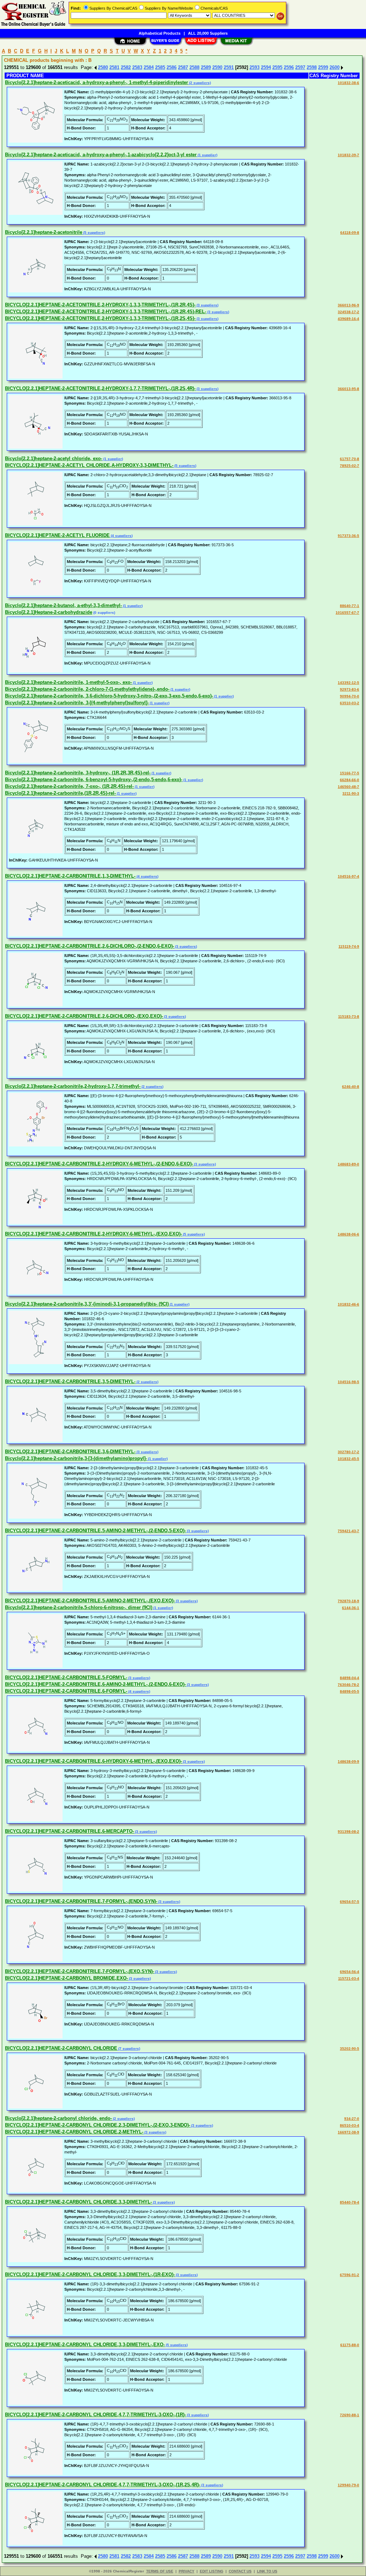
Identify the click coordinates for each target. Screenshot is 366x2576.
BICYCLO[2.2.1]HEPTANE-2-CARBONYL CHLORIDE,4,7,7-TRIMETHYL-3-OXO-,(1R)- (95, 2415)
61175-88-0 (350, 2345)
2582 (126, 67)
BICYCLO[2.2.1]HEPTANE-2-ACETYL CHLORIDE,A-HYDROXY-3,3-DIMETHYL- (89, 465)
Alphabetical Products (160, 33)
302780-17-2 (348, 1452)
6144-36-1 (351, 1608)
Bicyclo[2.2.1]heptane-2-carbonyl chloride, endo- (58, 2118)
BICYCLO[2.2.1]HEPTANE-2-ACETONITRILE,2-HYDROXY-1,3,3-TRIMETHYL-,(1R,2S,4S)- (100, 318)
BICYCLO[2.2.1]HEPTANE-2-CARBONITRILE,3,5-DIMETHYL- (70, 1381)
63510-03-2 (350, 703)
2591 (229, 67)
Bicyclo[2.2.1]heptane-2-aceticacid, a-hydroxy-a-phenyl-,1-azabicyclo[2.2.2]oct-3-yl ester (101, 155)
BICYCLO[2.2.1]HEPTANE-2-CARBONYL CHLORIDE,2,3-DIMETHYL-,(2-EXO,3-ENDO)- (98, 2125)
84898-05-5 (350, 1691)
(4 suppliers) (121, 536)
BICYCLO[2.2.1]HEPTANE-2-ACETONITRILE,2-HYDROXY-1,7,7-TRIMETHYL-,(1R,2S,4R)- (100, 388)
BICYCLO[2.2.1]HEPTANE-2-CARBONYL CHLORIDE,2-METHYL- (74, 2132)
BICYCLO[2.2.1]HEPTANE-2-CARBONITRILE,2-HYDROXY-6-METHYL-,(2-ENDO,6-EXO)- (99, 1164)
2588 (194, 67)
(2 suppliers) (199, 83)
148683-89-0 (348, 1164)
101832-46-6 (348, 1304)
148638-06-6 (348, 1234)
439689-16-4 (348, 319)
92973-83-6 (350, 689)
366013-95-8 (348, 389)
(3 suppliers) (207, 305)
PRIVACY (187, 2571)
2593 (254, 67)
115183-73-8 (349, 1016)
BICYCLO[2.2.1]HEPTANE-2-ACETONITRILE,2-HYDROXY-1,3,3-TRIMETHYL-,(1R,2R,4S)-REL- (106, 312)
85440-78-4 (350, 2202)
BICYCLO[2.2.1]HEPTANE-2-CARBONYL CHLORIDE (61, 2048)
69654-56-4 (350, 1972)
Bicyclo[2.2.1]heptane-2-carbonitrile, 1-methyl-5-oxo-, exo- (68, 682)
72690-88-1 (350, 2415)
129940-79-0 (348, 2485)
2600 (335, 67)
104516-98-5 (348, 1382)
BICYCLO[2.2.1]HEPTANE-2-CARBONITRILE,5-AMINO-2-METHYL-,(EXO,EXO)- (90, 1601)
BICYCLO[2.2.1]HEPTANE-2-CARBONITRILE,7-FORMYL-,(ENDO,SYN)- (81, 1901)
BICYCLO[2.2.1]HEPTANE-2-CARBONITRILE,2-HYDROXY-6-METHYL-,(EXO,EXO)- (93, 1234)
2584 (149, 67)
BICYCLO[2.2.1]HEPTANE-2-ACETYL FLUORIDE (57, 535)
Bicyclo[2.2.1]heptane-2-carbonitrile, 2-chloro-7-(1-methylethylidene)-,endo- (87, 689)
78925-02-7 (350, 466)
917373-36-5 (348, 536)
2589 (206, 67)
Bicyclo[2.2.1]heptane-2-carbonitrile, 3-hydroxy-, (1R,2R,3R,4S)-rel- (78, 773)
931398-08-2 (348, 1832)
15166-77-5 (350, 773)
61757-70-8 (350, 459)
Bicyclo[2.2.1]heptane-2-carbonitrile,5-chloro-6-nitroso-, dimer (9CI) (79, 1607)
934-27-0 (352, 2119)
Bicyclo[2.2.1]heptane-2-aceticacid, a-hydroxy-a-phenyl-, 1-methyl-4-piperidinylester (97, 82)
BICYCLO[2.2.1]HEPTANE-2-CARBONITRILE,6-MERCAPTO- (70, 1831)
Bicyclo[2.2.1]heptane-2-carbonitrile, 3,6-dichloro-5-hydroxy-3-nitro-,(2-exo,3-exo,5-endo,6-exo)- (109, 696)
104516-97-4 (348, 876)
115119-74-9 (349, 946)
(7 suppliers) (129, 2049)
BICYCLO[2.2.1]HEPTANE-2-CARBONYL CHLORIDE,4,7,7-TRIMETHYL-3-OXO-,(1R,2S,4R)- (103, 2485)
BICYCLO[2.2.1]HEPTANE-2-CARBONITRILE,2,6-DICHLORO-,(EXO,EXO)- (84, 1016)
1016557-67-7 (347, 613)
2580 (103, 67)
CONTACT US (240, 2571)
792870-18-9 (348, 1601)
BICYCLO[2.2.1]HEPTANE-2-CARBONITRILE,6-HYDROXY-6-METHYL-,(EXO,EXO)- (93, 1761)
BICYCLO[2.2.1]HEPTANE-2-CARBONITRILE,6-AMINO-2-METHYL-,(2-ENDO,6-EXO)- (95, 1684)
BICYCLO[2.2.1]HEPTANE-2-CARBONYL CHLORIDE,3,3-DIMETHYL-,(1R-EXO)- (90, 2274)
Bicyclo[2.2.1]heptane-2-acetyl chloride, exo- (54, 458)
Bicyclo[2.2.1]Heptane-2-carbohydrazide (49, 612)
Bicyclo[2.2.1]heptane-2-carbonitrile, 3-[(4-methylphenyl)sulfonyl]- (77, 703)
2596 (289, 67)
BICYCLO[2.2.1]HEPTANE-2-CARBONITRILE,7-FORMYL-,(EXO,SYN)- (80, 1971)
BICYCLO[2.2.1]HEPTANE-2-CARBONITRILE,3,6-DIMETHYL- (70, 1452)
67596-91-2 (350, 2275)
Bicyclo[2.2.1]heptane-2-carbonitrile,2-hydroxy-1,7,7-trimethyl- (73, 1086)
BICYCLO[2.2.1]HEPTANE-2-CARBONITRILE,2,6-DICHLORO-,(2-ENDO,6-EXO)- (90, 946)
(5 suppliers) (94, 233)
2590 (217, 67)
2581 (114, 67)
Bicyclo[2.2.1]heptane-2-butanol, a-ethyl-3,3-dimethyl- (63, 605)
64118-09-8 (350, 233)
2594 (266, 67)
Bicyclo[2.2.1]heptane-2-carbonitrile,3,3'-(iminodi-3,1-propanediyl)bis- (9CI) (87, 1304)
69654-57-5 (350, 1902)
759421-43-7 (348, 1531)
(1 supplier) (207, 155)
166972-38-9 (348, 2132)
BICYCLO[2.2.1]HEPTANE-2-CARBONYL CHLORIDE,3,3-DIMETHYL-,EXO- (85, 2345)
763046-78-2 (348, 1685)
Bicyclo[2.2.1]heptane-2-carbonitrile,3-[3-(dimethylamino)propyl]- (76, 1458)
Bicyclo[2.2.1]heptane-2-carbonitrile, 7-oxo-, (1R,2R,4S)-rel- (69, 786)
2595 (277, 67)
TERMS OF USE (160, 2571)
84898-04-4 (350, 1678)
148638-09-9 (348, 1761)
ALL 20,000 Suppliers (208, 33)
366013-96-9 (348, 305)
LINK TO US (267, 2571)
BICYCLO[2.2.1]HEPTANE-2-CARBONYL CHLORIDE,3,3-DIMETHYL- (78, 2202)
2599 (323, 67)
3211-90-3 (351, 793)
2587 (183, 67)
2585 (160, 67)
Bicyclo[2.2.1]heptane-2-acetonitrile (44, 232)
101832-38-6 (348, 83)
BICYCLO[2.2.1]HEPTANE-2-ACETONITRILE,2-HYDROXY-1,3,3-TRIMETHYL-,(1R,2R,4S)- (100, 305)
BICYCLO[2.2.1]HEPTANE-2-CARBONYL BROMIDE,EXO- (66, 1978)
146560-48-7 (348, 787)
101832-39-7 (348, 155)
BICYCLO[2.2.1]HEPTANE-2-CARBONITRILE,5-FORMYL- (66, 1677)
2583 (137, 67)
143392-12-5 (348, 683)
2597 (300, 67)
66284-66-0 (350, 780)
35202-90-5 (350, 2049)
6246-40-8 (351, 1087)
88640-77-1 (350, 606)
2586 (172, 67)
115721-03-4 (349, 1978)
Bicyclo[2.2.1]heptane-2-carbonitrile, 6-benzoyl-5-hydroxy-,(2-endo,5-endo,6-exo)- (94, 779)
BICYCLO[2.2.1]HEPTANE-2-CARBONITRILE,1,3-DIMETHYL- (70, 876)
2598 (312, 67)
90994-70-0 (350, 696)
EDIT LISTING (212, 2571)
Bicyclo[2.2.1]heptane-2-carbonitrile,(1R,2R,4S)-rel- (60, 793)
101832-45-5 (348, 1459)
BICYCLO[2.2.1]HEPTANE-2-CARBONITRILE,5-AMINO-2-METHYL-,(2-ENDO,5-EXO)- (95, 1531)
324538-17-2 (348, 312)
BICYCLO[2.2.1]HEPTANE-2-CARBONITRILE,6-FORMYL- (66, 1691)
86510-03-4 (350, 2125)
